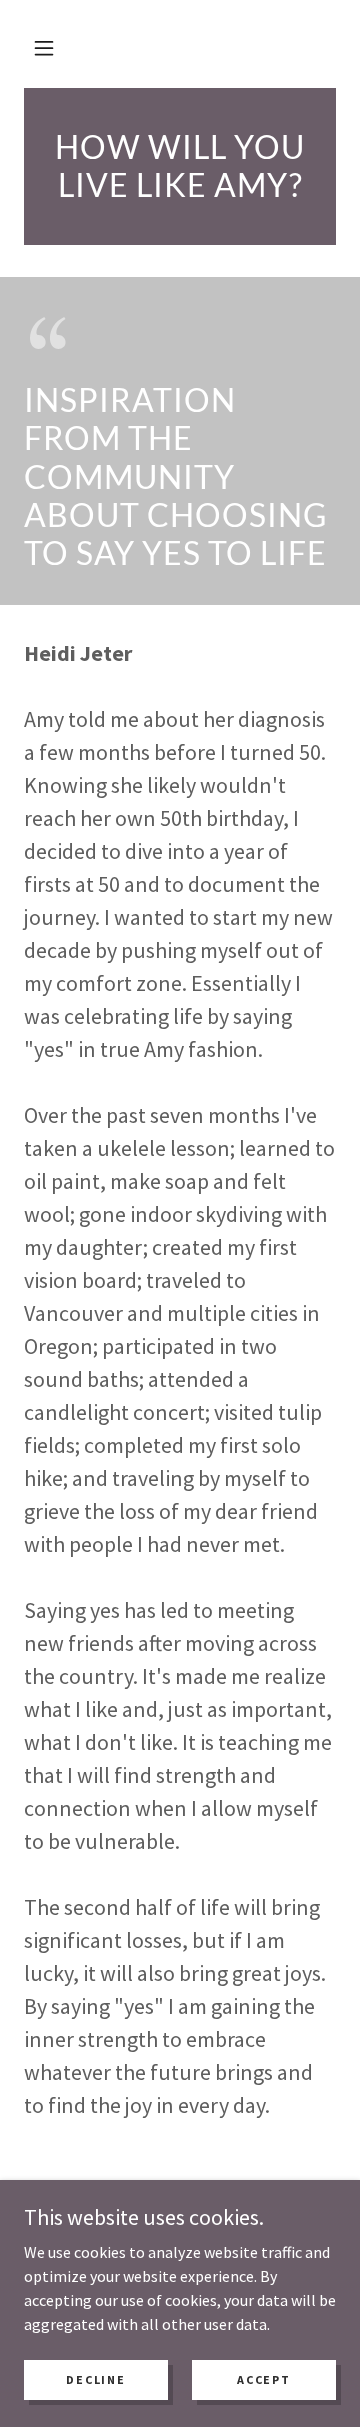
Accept (263, 2379)
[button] (44, 48)
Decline (95, 2379)
